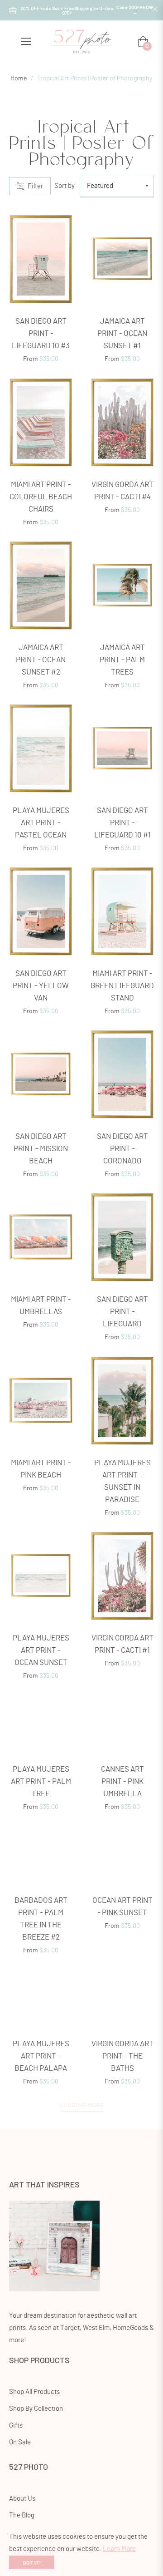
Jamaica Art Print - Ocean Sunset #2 (41, 660)
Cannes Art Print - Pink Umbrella (122, 1781)
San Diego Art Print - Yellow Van (41, 986)
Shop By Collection (36, 2409)
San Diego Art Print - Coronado (122, 1149)
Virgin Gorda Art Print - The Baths (122, 2056)
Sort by (65, 186)
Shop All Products (34, 2392)
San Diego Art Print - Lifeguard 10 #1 (122, 823)
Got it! (32, 2562)
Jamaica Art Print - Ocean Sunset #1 (122, 333)
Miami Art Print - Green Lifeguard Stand (122, 986)
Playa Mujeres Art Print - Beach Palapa (41, 2056)
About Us (22, 2499)
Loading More (82, 2105)
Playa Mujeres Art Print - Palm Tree (41, 1781)
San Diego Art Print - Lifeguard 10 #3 (41, 333)
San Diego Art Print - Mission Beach (41, 1149)
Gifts (16, 2426)
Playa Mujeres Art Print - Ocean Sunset (41, 1650)
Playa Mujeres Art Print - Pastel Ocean (41, 823)
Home (19, 79)
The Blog (22, 2515)
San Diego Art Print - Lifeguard (122, 1312)
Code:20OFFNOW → (135, 10)
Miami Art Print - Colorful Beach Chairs (41, 497)
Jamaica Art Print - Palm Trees (122, 660)
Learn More (119, 2549)
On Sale (20, 2442)
